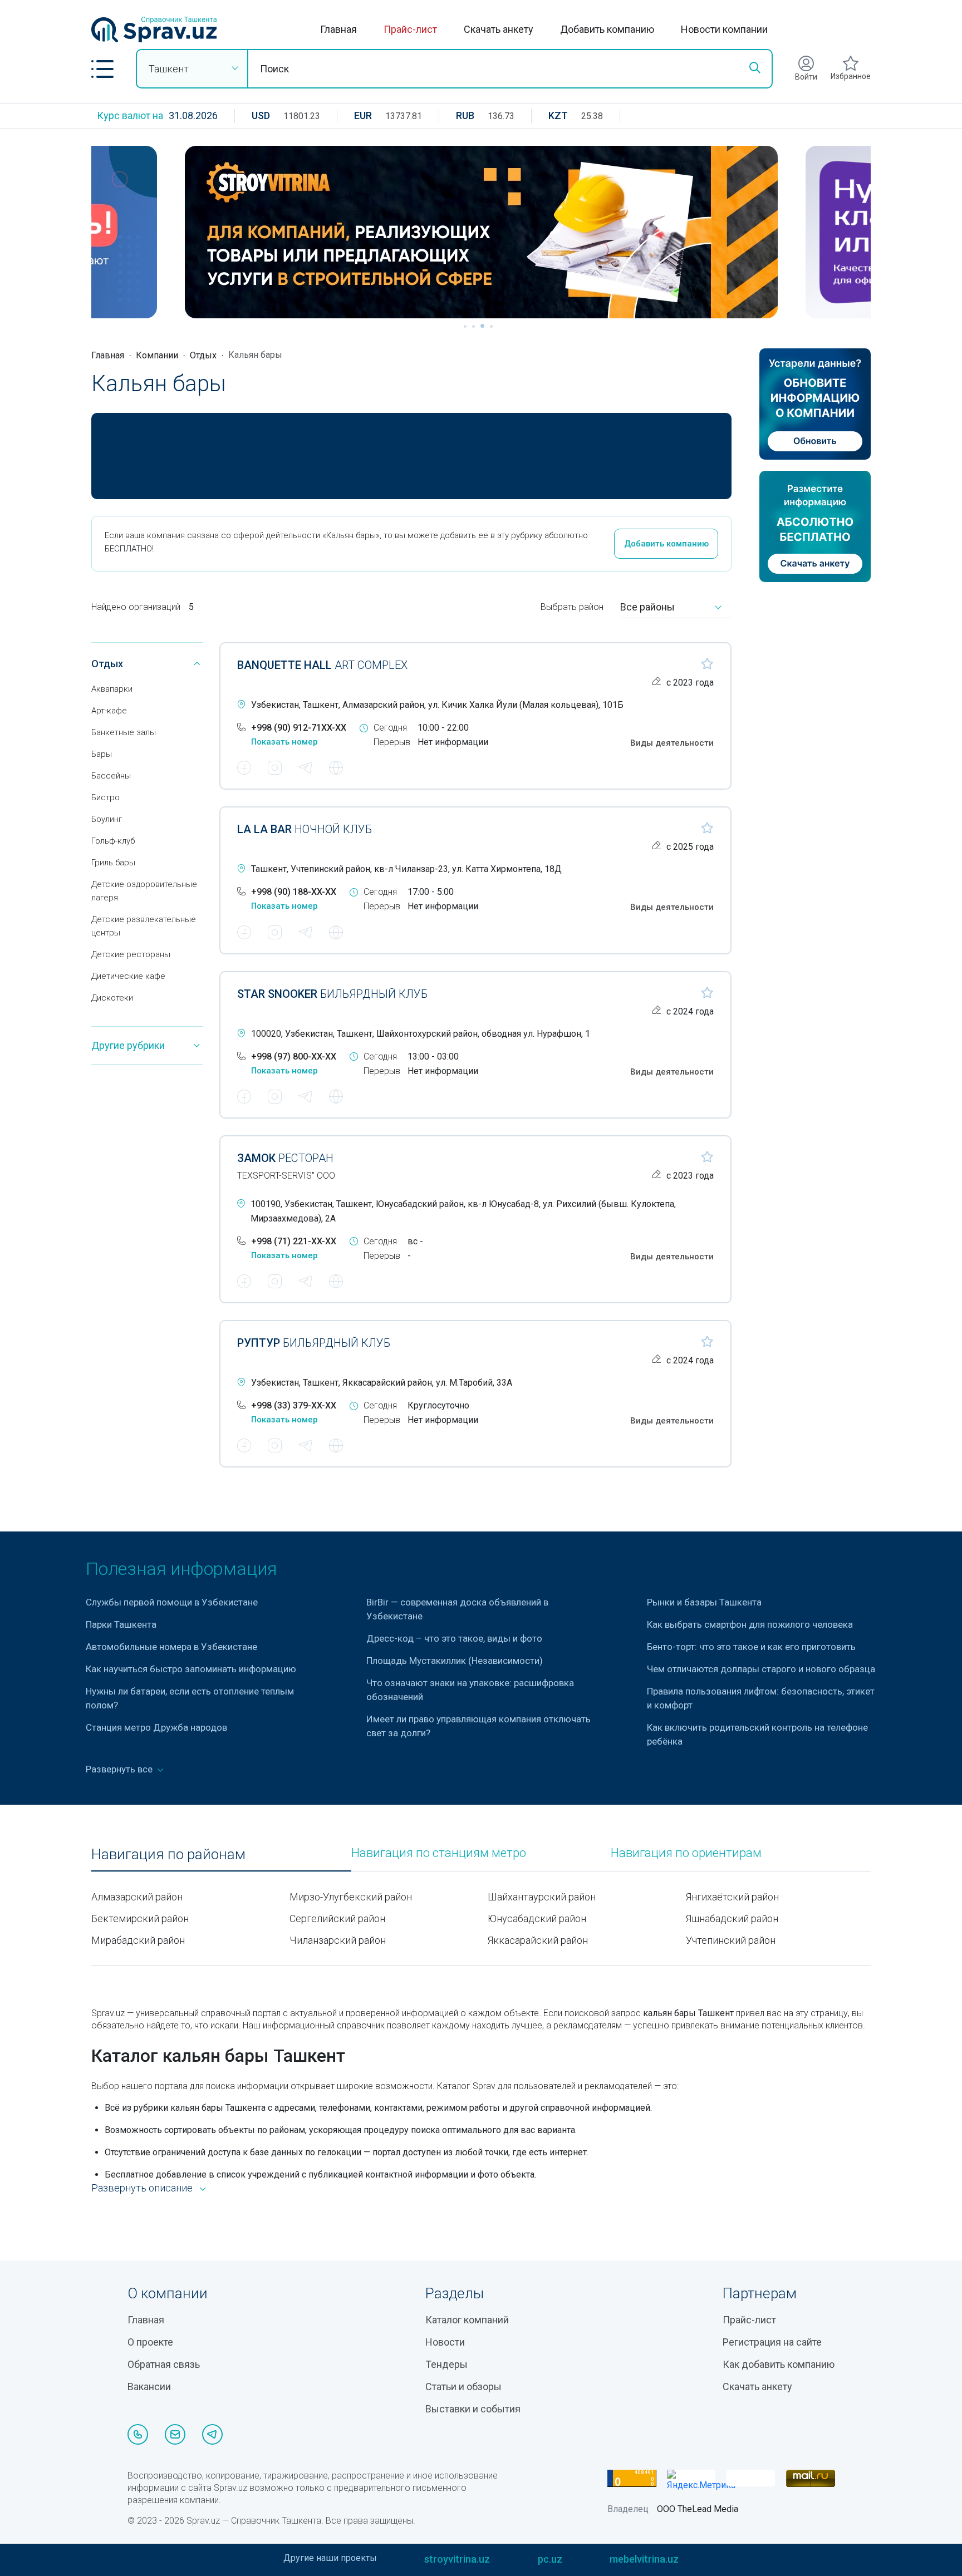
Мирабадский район (138, 1940)
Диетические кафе (128, 976)
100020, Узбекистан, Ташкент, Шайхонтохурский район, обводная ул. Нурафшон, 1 (421, 1034)
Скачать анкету (499, 29)
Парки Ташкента (121, 1624)
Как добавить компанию (779, 2364)
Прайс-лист (410, 29)
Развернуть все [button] (120, 1769)
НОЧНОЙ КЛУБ (305, 829)
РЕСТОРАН (285, 1158)
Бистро (105, 797)
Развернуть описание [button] (142, 2188)
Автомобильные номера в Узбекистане (171, 1647)
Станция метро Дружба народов (158, 1727)
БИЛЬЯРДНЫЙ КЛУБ (332, 994)
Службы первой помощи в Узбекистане (172, 1602)
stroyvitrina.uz (457, 2559)
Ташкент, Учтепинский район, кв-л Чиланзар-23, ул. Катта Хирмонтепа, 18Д (406, 869)
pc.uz (550, 2559)
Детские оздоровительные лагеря (144, 891)
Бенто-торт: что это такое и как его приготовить (751, 1647)
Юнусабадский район (537, 1919)
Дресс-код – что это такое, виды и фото (454, 1638)
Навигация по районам (168, 1855)
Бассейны (111, 776)
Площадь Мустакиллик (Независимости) (455, 1661)
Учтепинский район (731, 1940)
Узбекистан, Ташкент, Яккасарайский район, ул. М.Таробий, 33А (382, 1383)
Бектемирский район (140, 1919)
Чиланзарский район (338, 1940)
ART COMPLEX (322, 665)
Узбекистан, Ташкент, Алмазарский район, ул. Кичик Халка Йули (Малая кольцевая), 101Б (437, 705)
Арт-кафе (109, 711)
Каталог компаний (467, 2320)
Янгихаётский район (732, 1897)
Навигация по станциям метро (439, 1853)
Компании (157, 355)
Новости (445, 2342)
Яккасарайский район (538, 1940)
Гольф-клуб (113, 841)
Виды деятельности (672, 743)
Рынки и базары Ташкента (704, 1602)
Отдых (203, 355)
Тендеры (446, 2364)
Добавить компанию (607, 29)
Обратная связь (164, 2364)
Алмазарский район (137, 1897)
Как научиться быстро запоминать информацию (191, 1669)
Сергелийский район (337, 1919)
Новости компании (724, 29)
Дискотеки (112, 998)
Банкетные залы (124, 732)
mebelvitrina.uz (644, 2559)
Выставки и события (473, 2409)
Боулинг (107, 819)
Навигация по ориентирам (686, 1853)
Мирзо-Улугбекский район (351, 1897)
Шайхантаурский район (542, 1897)
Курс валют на (130, 115)
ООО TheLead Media (698, 2509)
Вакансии (149, 2387)
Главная (338, 29)
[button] (102, 69)
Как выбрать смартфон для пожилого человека (750, 1624)
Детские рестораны (131, 954)
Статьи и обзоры (463, 2387)
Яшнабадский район (732, 1919)
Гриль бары (113, 863)
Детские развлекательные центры (144, 926)
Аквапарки (112, 689)
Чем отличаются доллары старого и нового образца (761, 1669)
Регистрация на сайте (772, 2342)
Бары (102, 754)
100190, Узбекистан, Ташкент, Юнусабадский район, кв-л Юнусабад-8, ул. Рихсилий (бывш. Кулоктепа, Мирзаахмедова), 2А (463, 1211)
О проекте (150, 2342)
